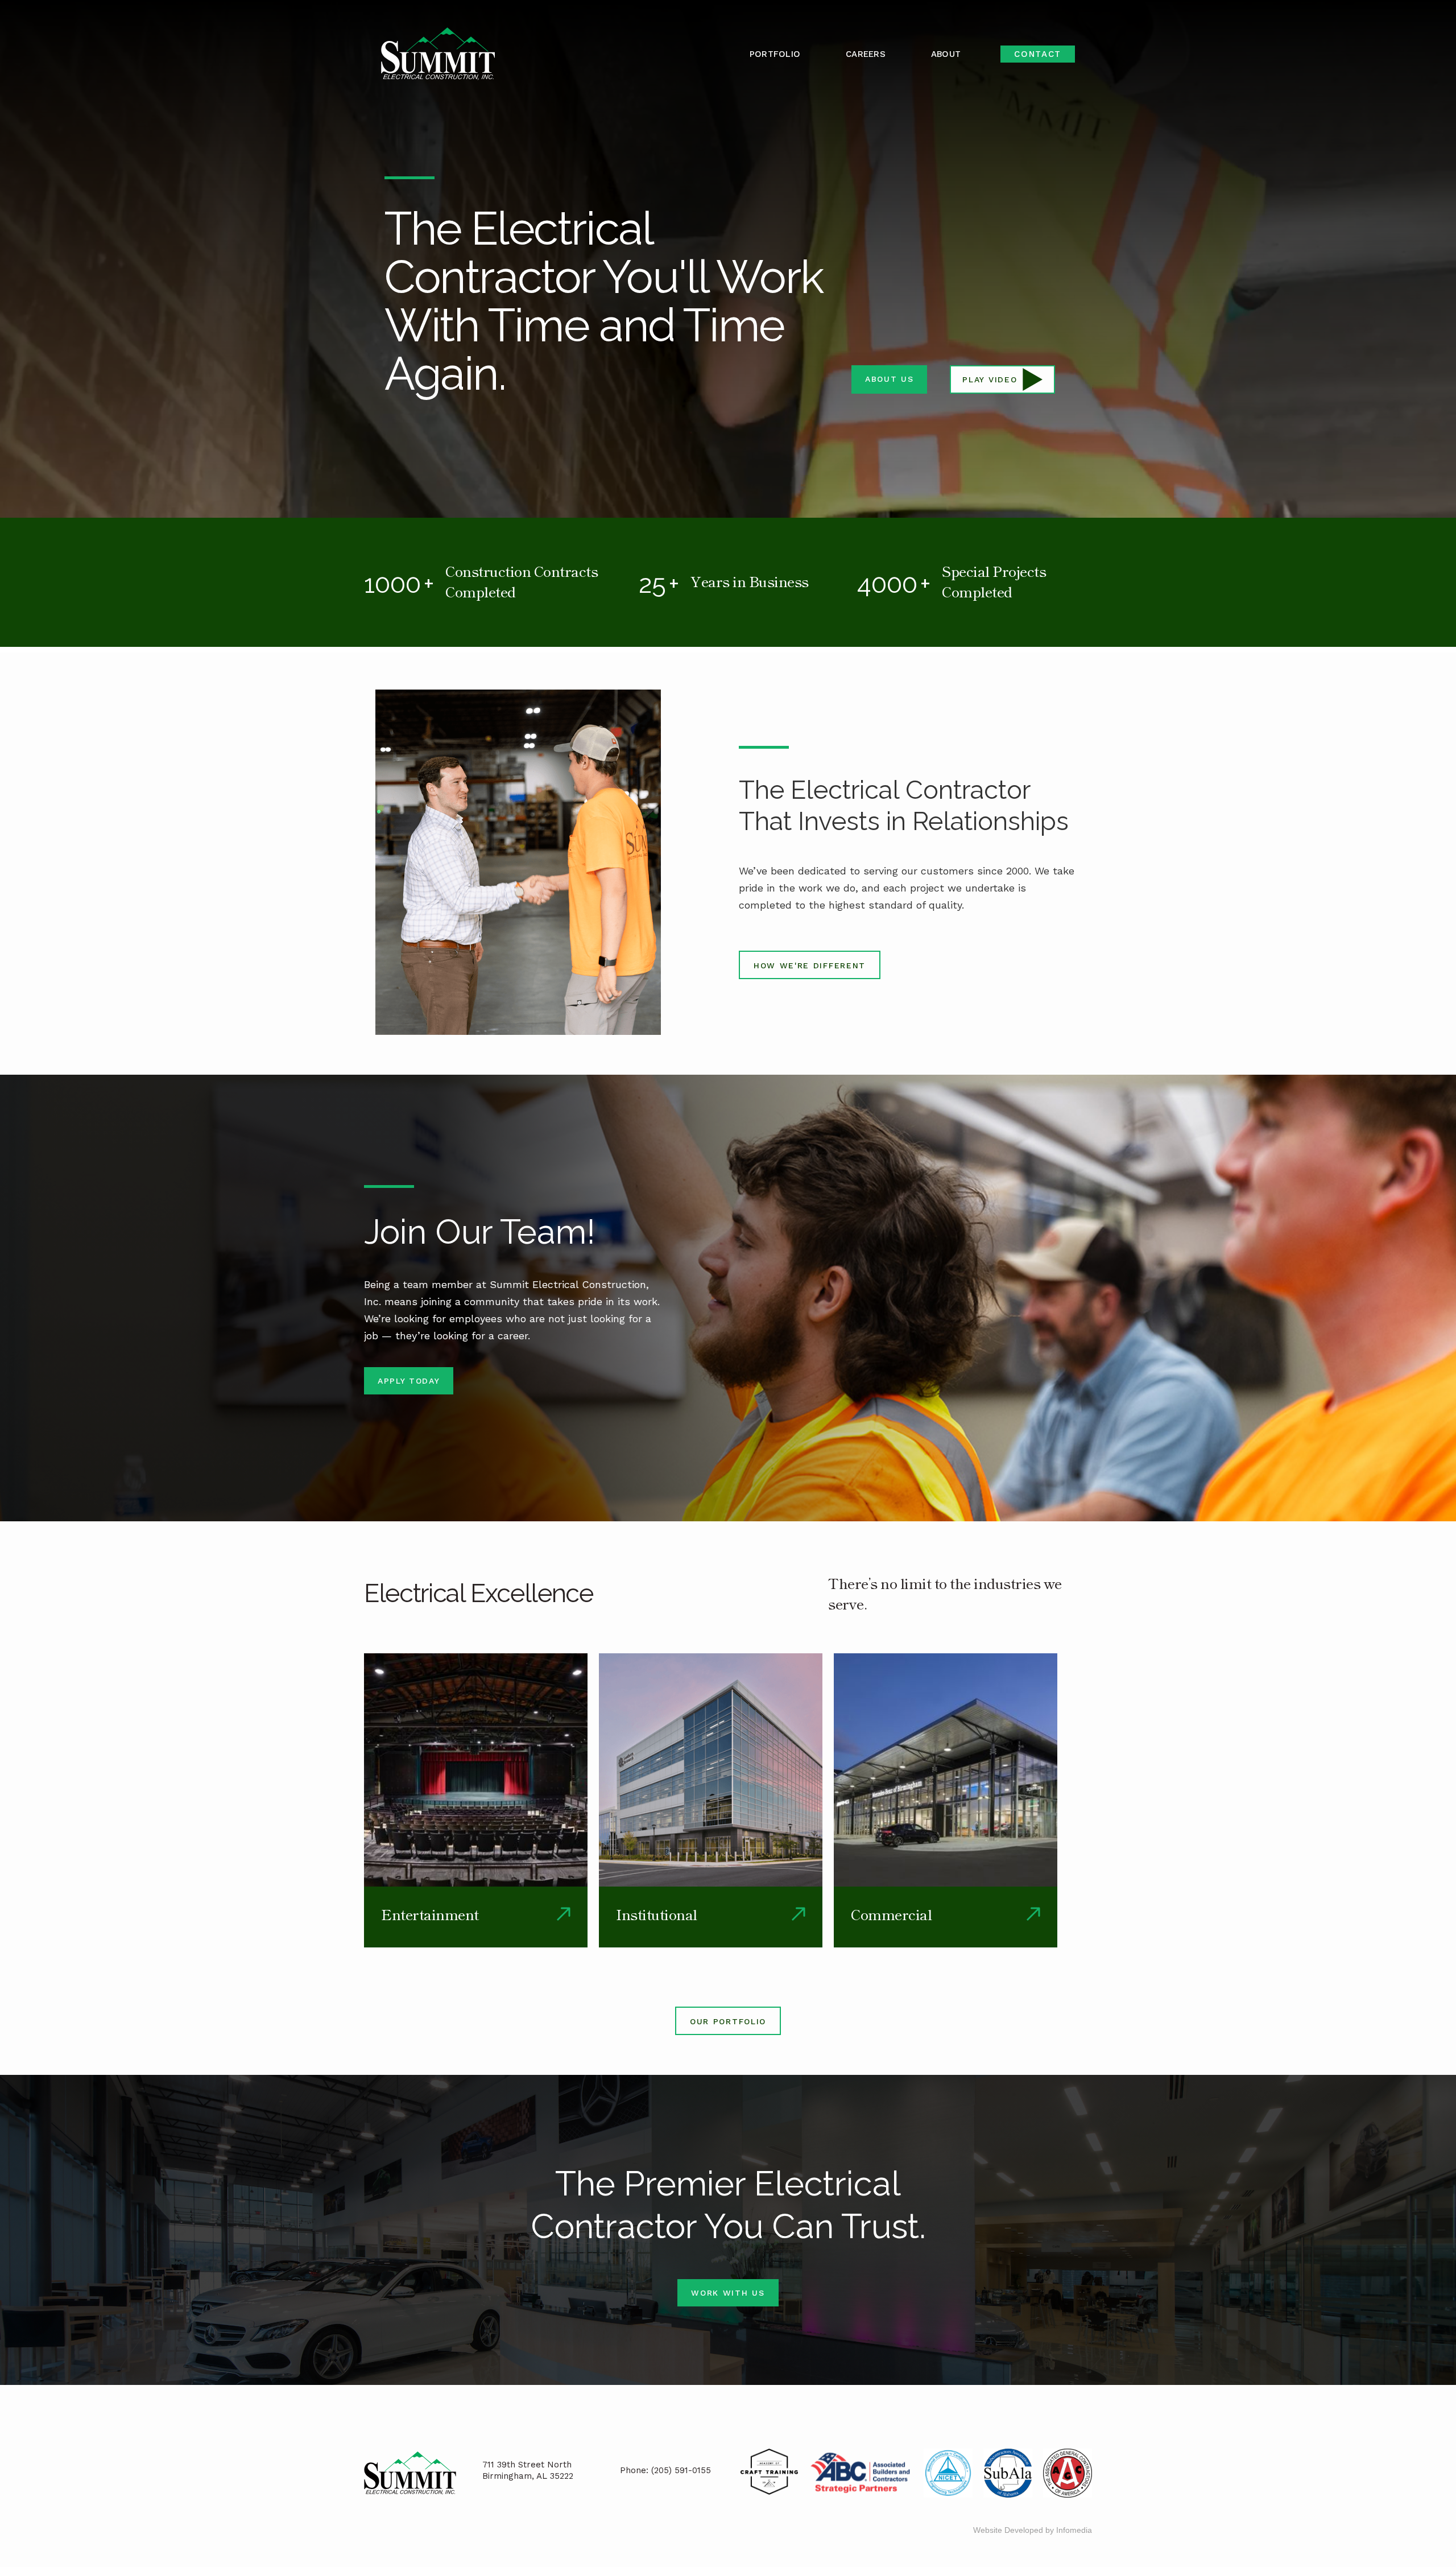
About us (889, 379)
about (946, 54)
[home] (438, 54)
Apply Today (409, 1381)
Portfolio (775, 54)
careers (866, 54)
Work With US (728, 2293)
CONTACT (1038, 54)
